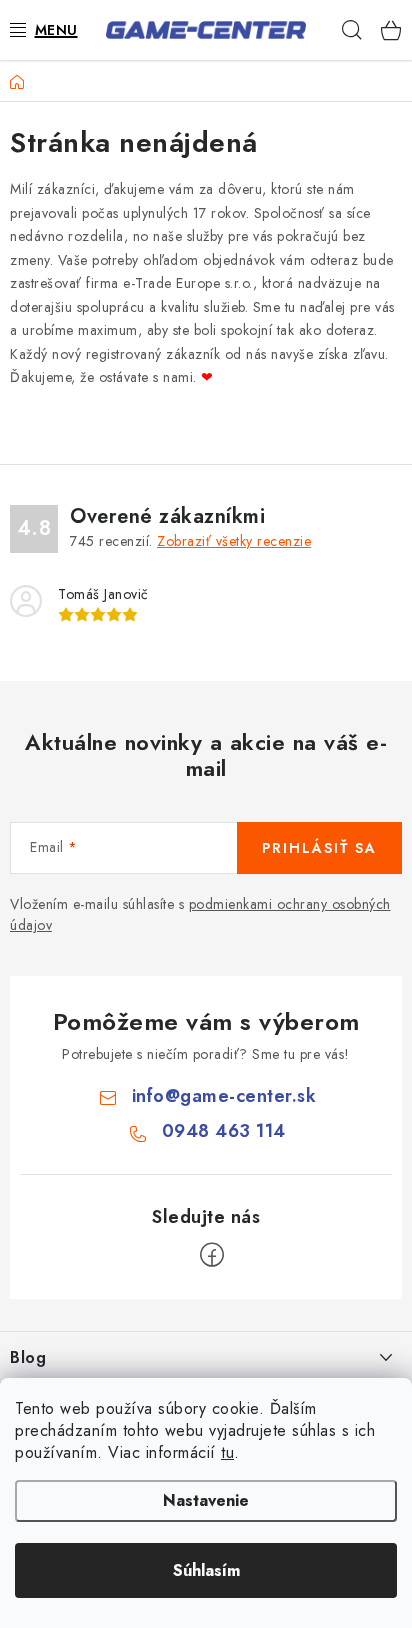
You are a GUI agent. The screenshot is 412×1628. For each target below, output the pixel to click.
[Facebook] (212, 1255)
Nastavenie (206, 1500)
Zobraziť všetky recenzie (234, 541)
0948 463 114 (224, 1131)
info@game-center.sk (224, 1096)
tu (227, 1452)
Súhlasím (206, 1570)
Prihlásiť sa (319, 848)
